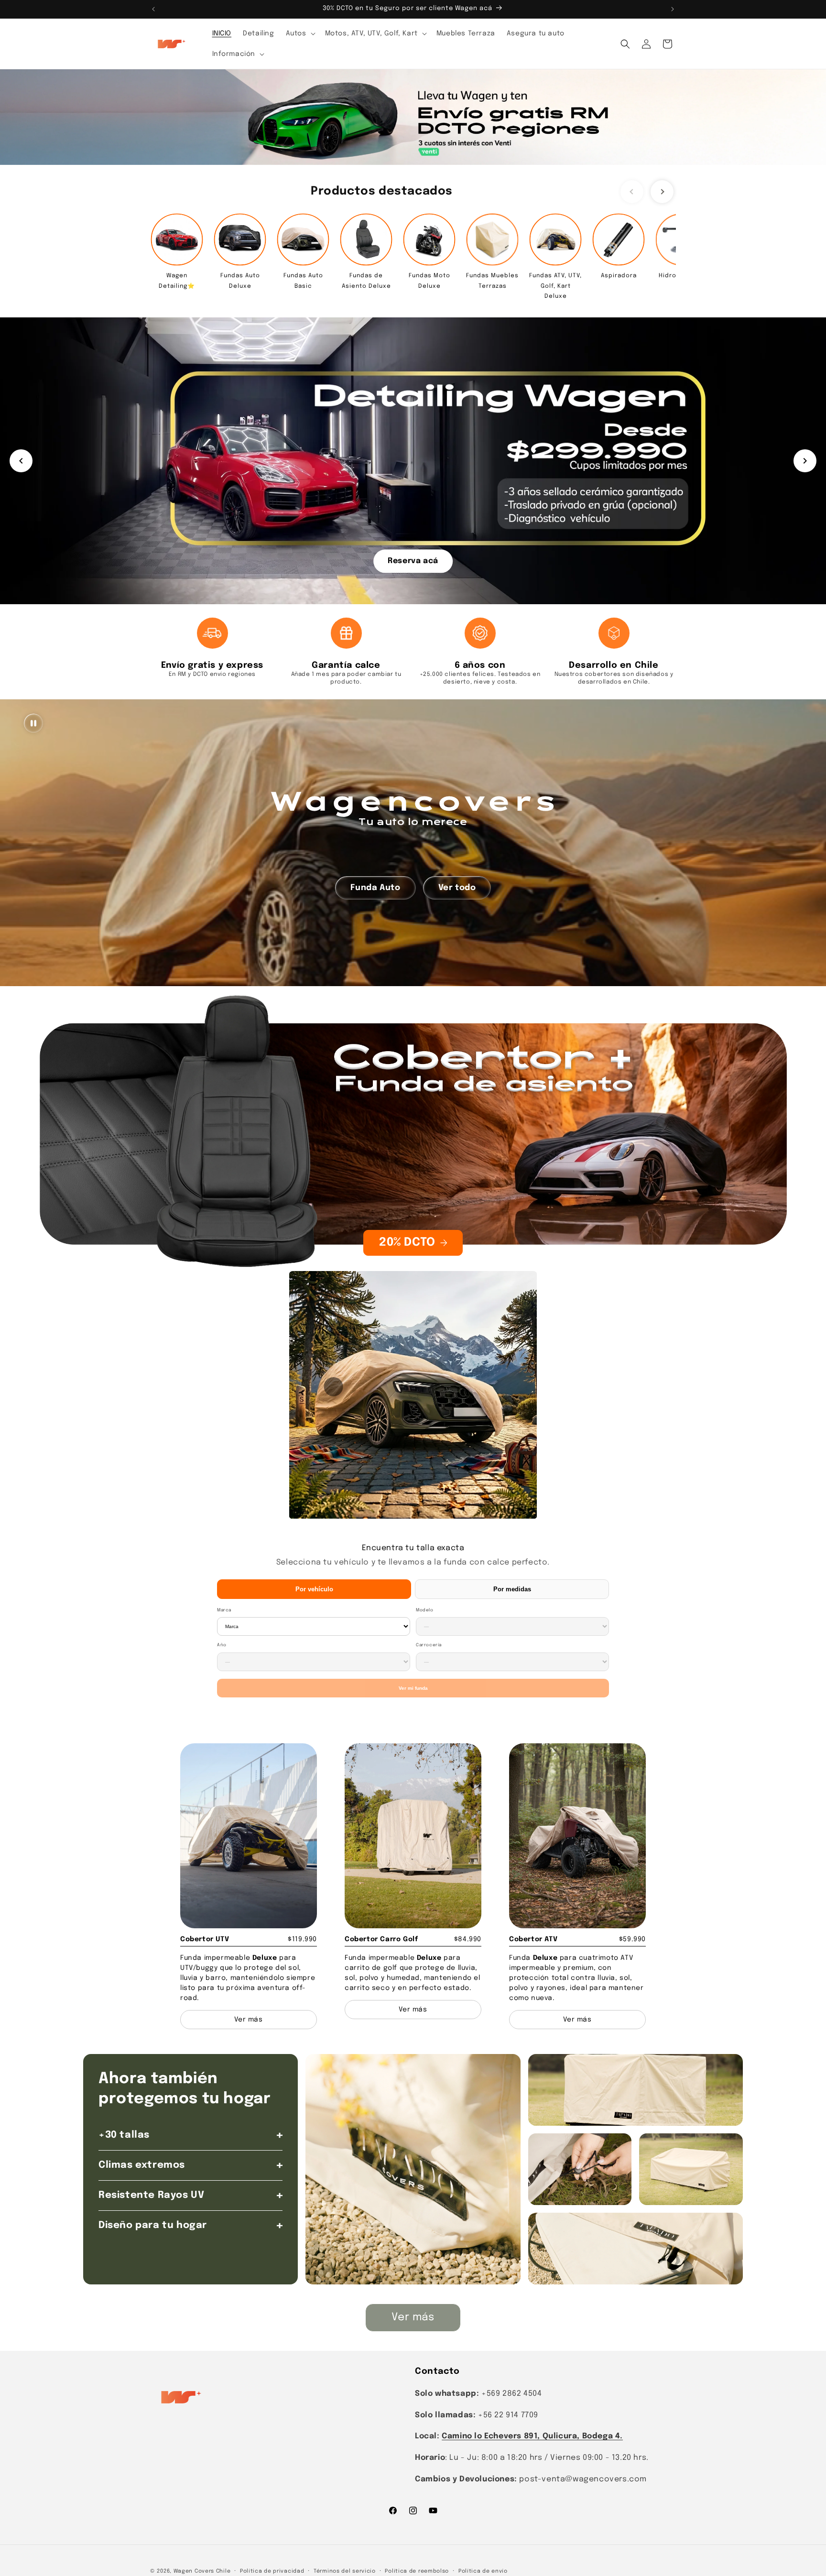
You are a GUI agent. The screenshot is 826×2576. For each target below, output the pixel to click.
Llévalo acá (413, 560)
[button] (300, 33)
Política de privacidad (272, 2571)
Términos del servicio (345, 2571)
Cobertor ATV (533, 1939)
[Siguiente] (805, 461)
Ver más (413, 2317)
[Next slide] (662, 192)
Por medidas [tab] (512, 1589)
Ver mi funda (413, 1688)
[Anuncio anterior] (153, 9)
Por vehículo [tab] (314, 1589)
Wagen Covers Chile (202, 2571)
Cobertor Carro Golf (381, 1939)
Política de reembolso (417, 2571)
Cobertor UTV (205, 1939)
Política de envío (483, 2571)
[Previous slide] (632, 192)
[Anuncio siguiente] (673, 9)
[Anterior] (21, 461)
